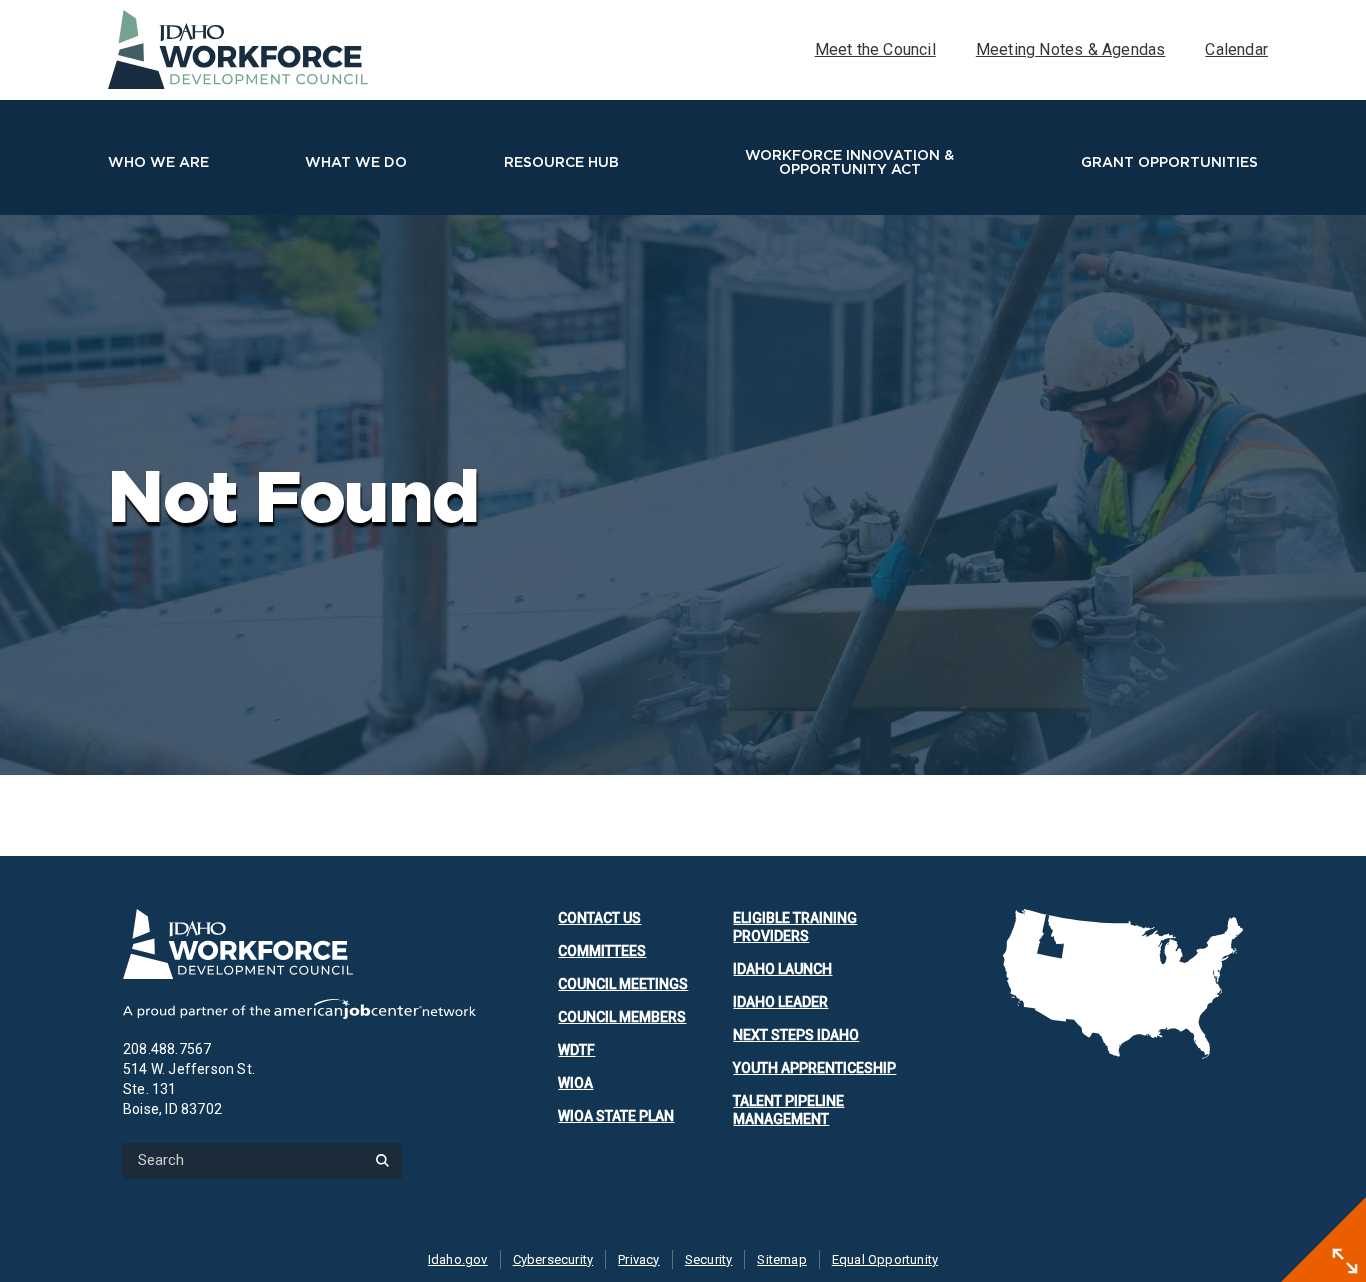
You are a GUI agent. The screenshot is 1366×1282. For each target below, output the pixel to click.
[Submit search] (382, 1160)
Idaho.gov (458, 1259)
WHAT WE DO (356, 162)
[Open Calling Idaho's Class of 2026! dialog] (1345, 1261)
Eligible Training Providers (795, 927)
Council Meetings (623, 984)
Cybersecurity (553, 1259)
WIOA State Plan (616, 1116)
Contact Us (599, 918)
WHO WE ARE (158, 162)
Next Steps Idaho (796, 1035)
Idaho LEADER (780, 1002)
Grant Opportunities (1169, 162)
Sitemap (781, 1259)
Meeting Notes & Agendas (1071, 49)
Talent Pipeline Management (788, 1110)
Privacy (638, 1259)
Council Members (622, 1017)
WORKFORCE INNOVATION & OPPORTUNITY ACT (849, 162)
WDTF (576, 1050)
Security (709, 1259)
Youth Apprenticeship (814, 1068)
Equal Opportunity (885, 1259)
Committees (602, 951)
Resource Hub (561, 162)
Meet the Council (875, 49)
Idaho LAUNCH (782, 969)
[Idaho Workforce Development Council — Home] (299, 944)
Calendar (1236, 49)
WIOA (575, 1083)
